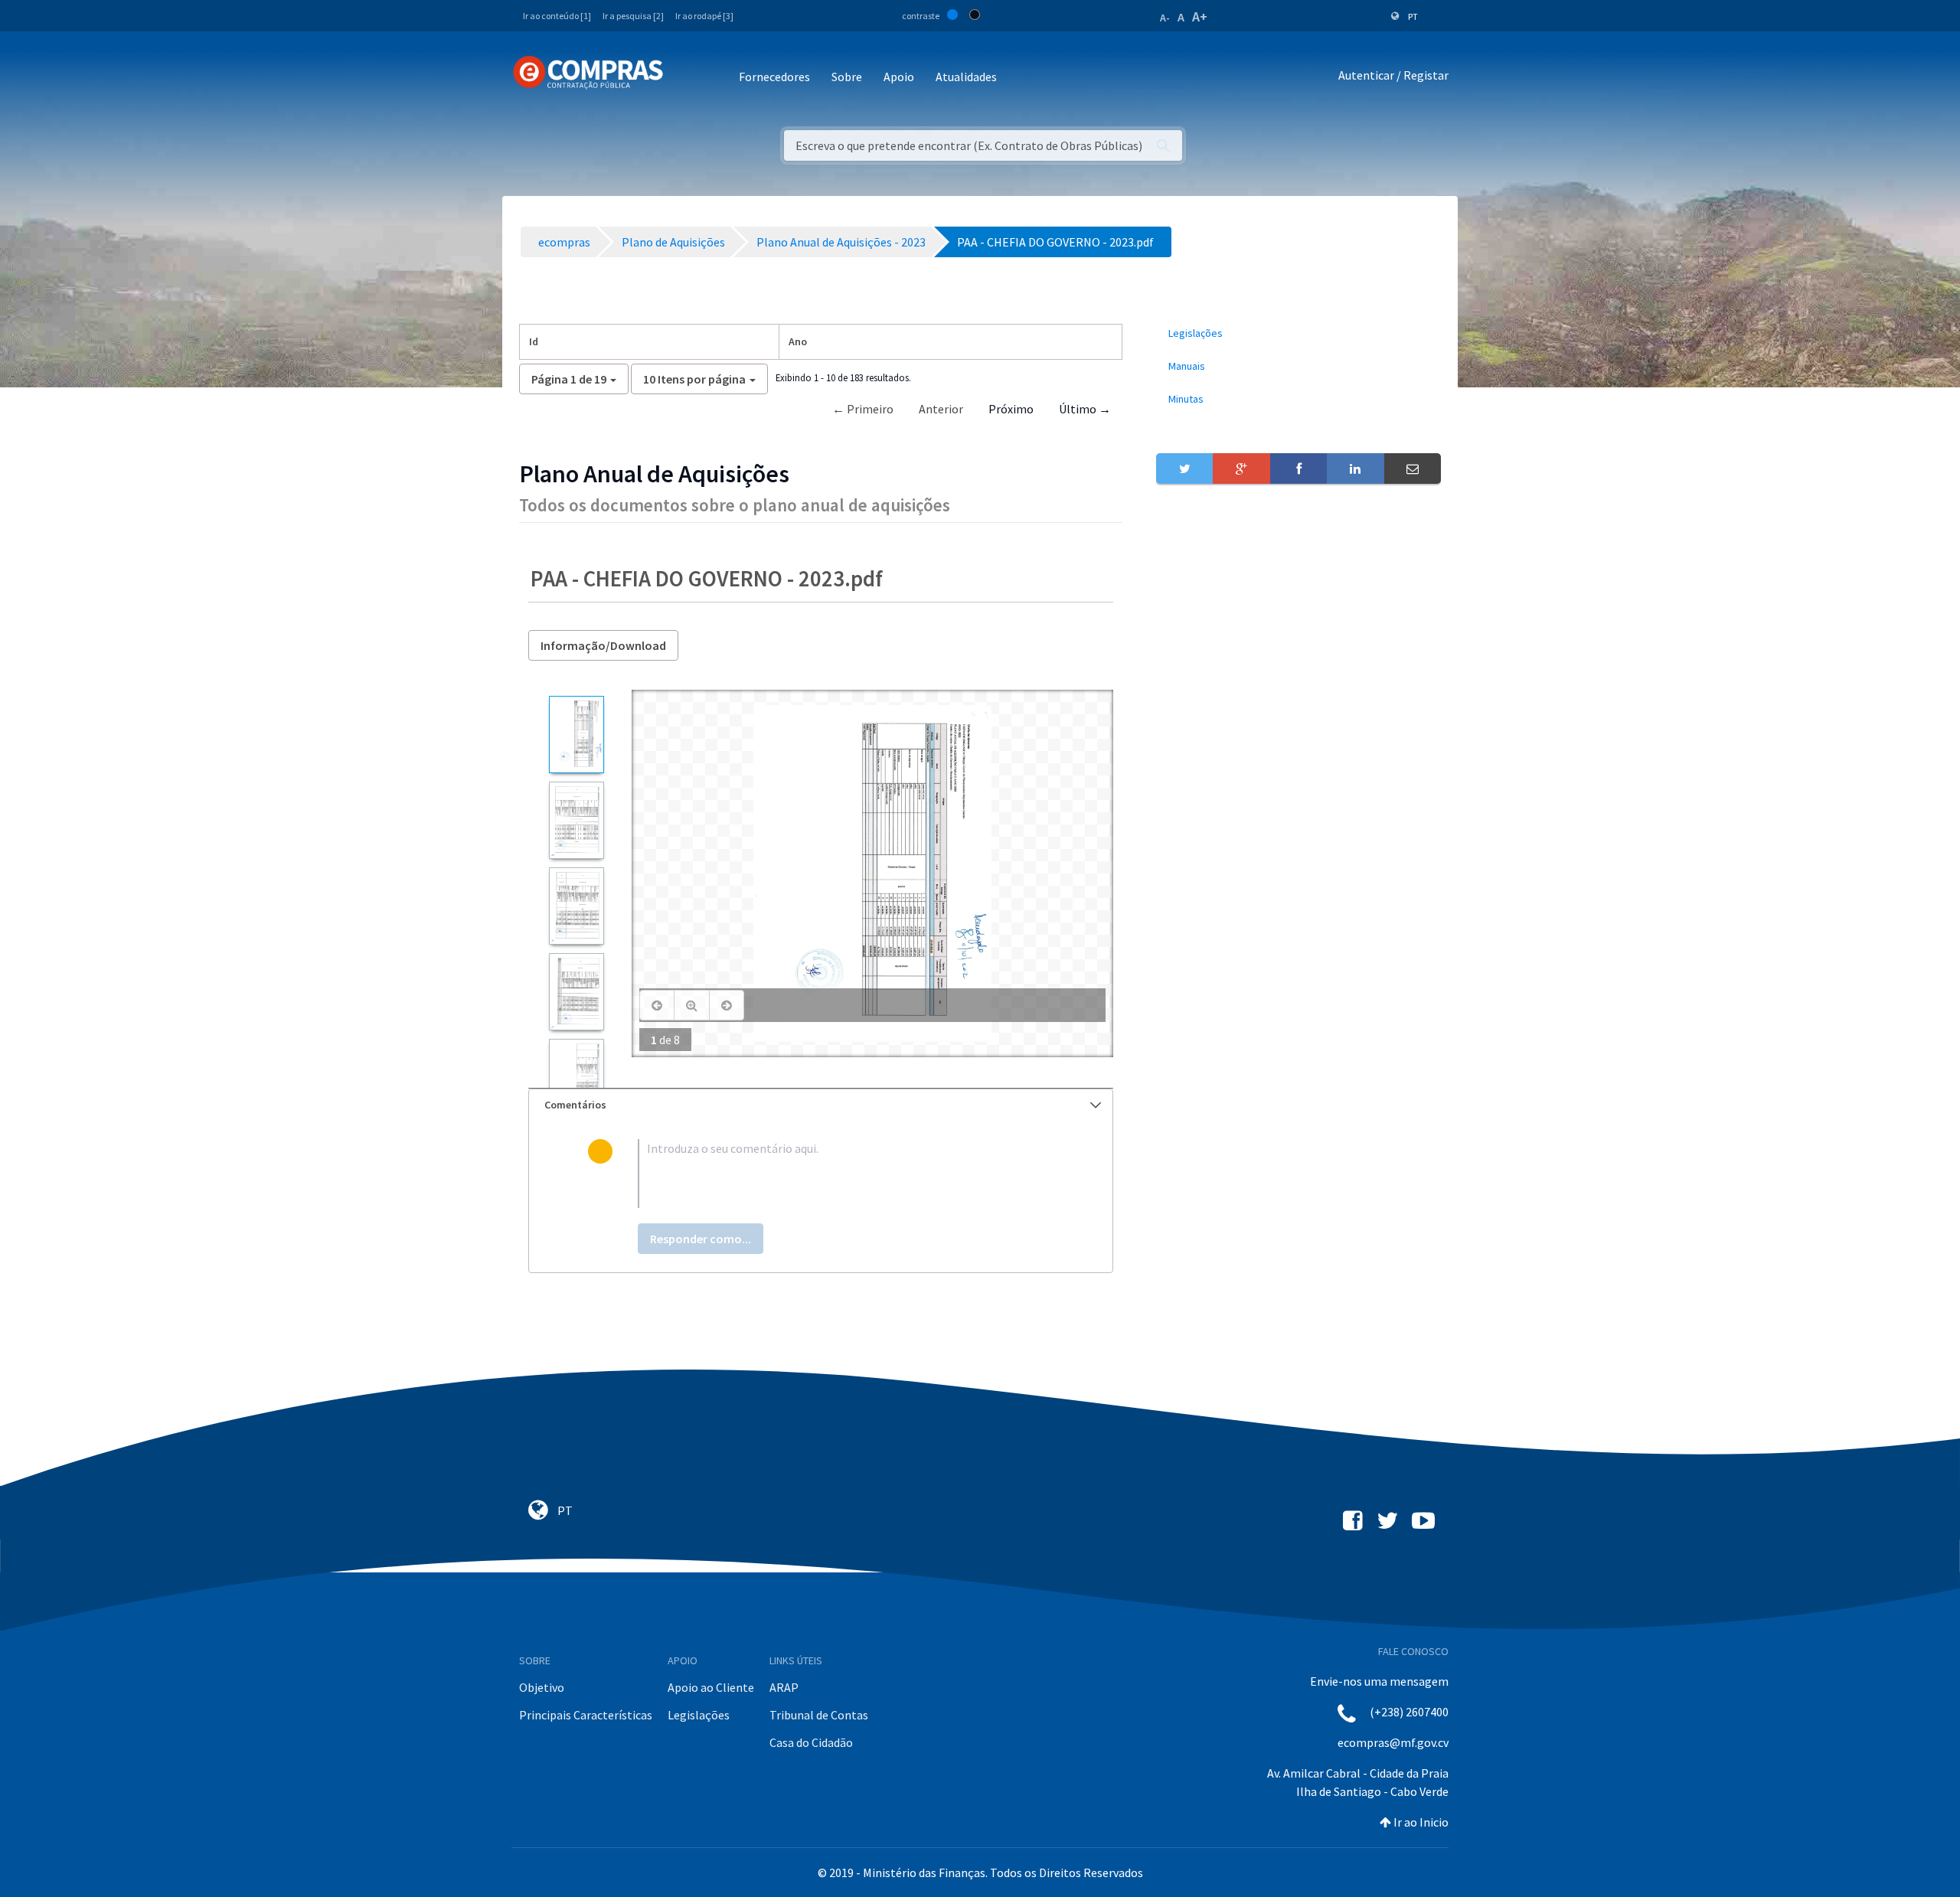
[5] (576, 1077)
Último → (1085, 409)
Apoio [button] (899, 77)
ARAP (784, 1687)
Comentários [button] (575, 1105)
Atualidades (966, 77)
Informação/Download (603, 645)
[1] (576, 735)
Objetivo (542, 1687)
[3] (576, 906)
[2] (576, 820)
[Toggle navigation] (685, 78)
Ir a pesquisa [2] (633, 16)
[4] (576, 992)
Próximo (1011, 409)
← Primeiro (863, 409)
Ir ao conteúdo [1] (557, 16)
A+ (1200, 16)
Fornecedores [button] (774, 77)
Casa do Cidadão (811, 1742)
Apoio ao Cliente (711, 1687)
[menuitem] (1298, 333)
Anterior (941, 409)
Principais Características (586, 1715)
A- (1165, 18)
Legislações (699, 1715)
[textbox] (846, 1174)
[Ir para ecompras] (588, 73)
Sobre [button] (847, 77)
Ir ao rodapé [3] (704, 16)
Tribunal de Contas (819, 1715)
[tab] (821, 1105)
